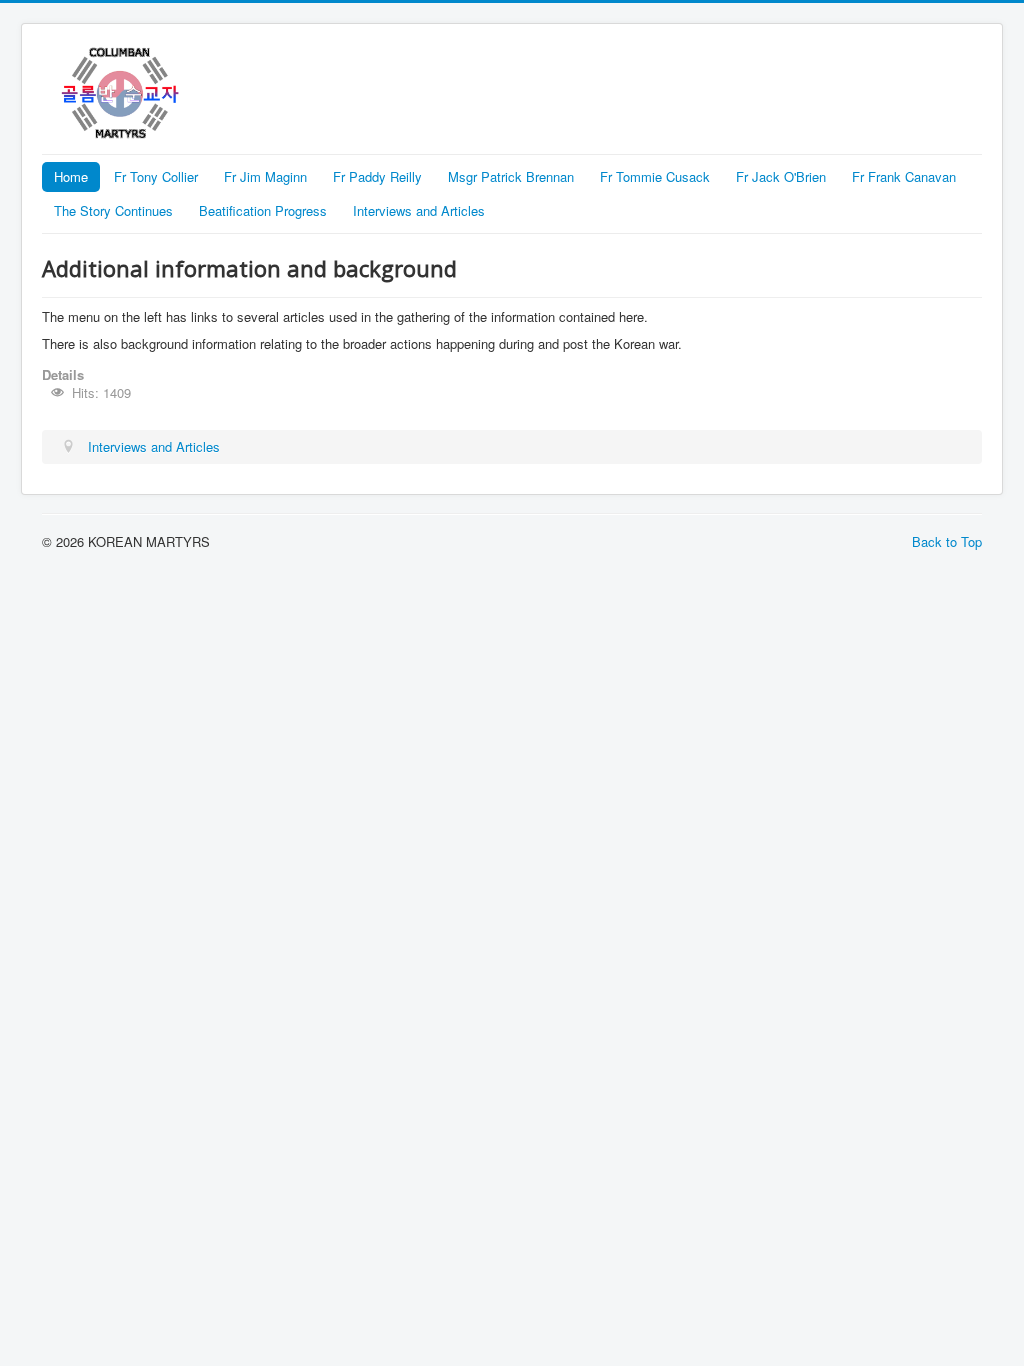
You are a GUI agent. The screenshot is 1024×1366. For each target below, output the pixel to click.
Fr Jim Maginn (265, 176)
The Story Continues (113, 210)
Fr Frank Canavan (904, 176)
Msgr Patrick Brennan (511, 176)
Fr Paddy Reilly (377, 176)
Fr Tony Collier (156, 176)
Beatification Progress (263, 210)
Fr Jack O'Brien (781, 176)
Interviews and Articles (419, 210)
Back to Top (947, 541)
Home (71, 176)
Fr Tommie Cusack (655, 176)
